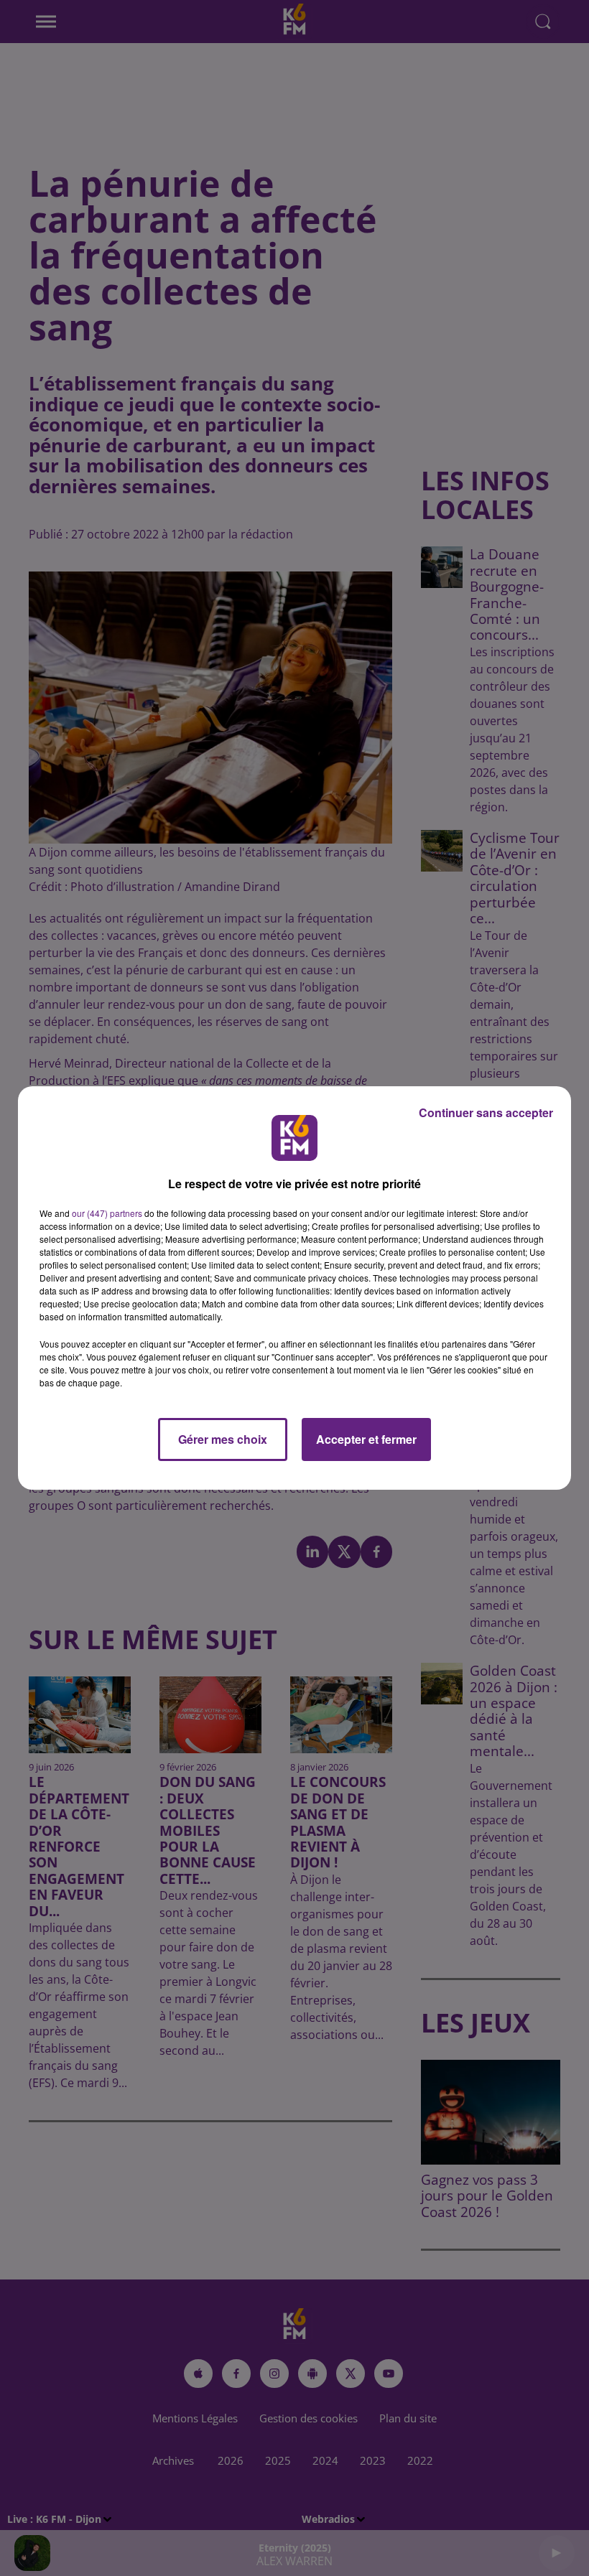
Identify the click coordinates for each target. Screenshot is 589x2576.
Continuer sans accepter (486, 1112)
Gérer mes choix (223, 1439)
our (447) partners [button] (107, 1213)
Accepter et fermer (366, 1439)
